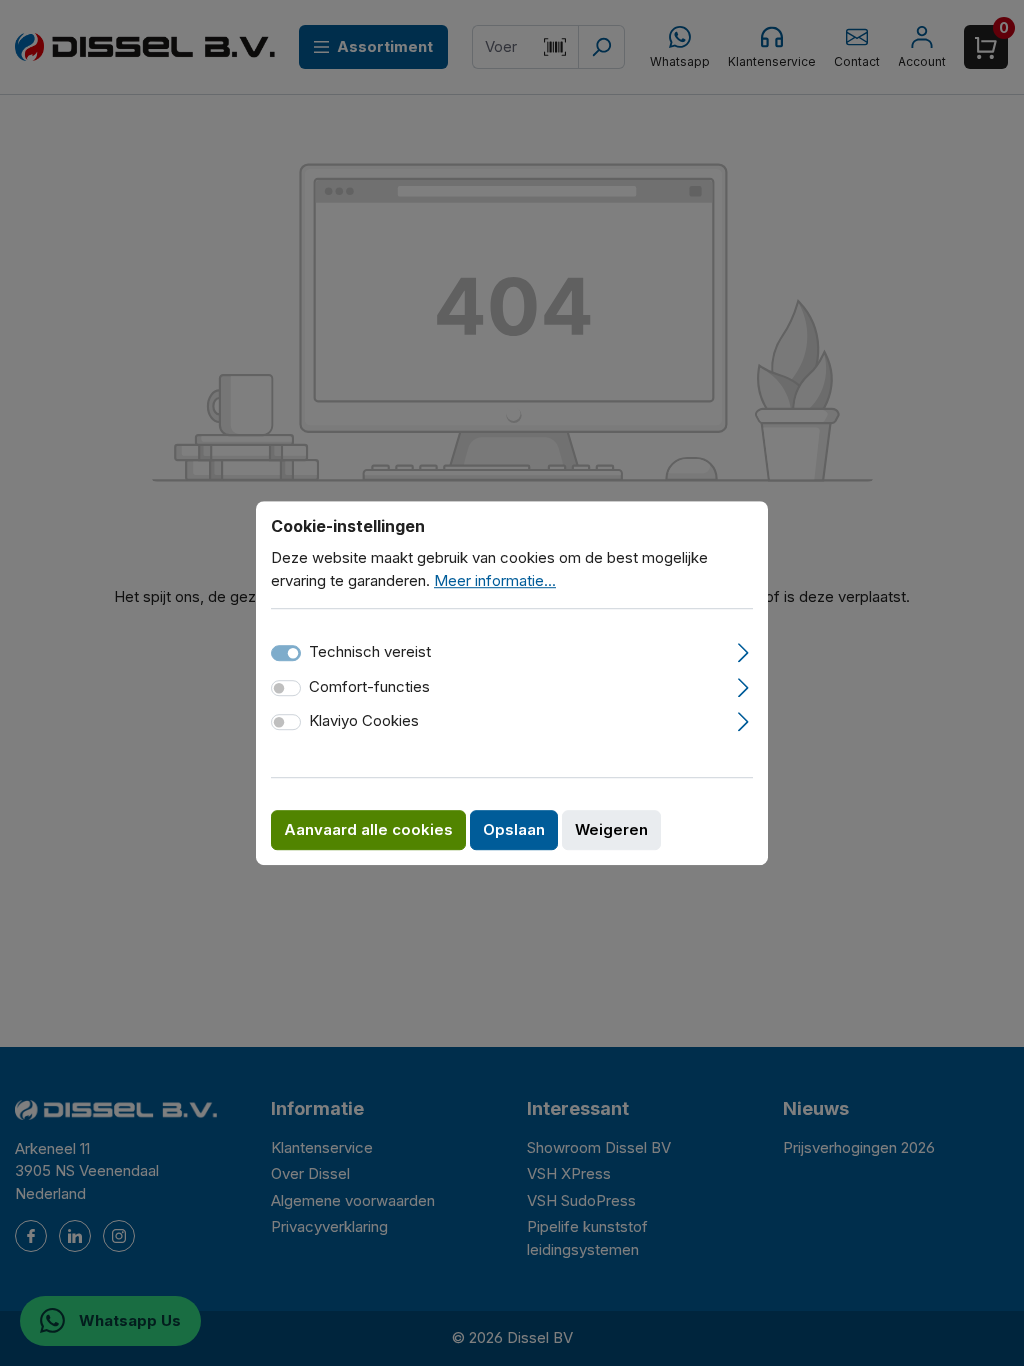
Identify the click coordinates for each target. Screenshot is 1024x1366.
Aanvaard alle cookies (368, 829)
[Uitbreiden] (743, 650)
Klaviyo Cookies (364, 720)
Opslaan (514, 829)
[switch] (286, 688)
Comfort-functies (369, 686)
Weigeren (611, 829)
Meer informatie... (495, 580)
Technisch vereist (370, 651)
